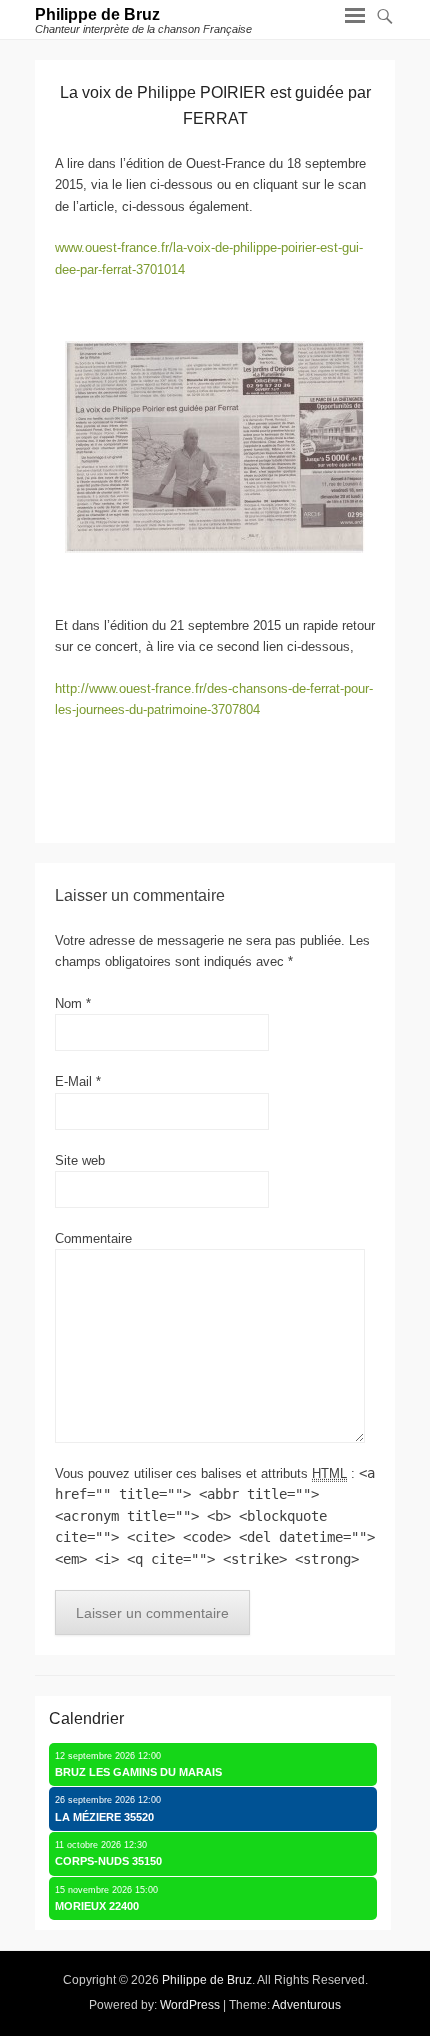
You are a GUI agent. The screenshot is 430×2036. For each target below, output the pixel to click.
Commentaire (93, 1238)
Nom (73, 1003)
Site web (80, 1160)
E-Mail (78, 1081)
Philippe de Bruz (97, 14)
